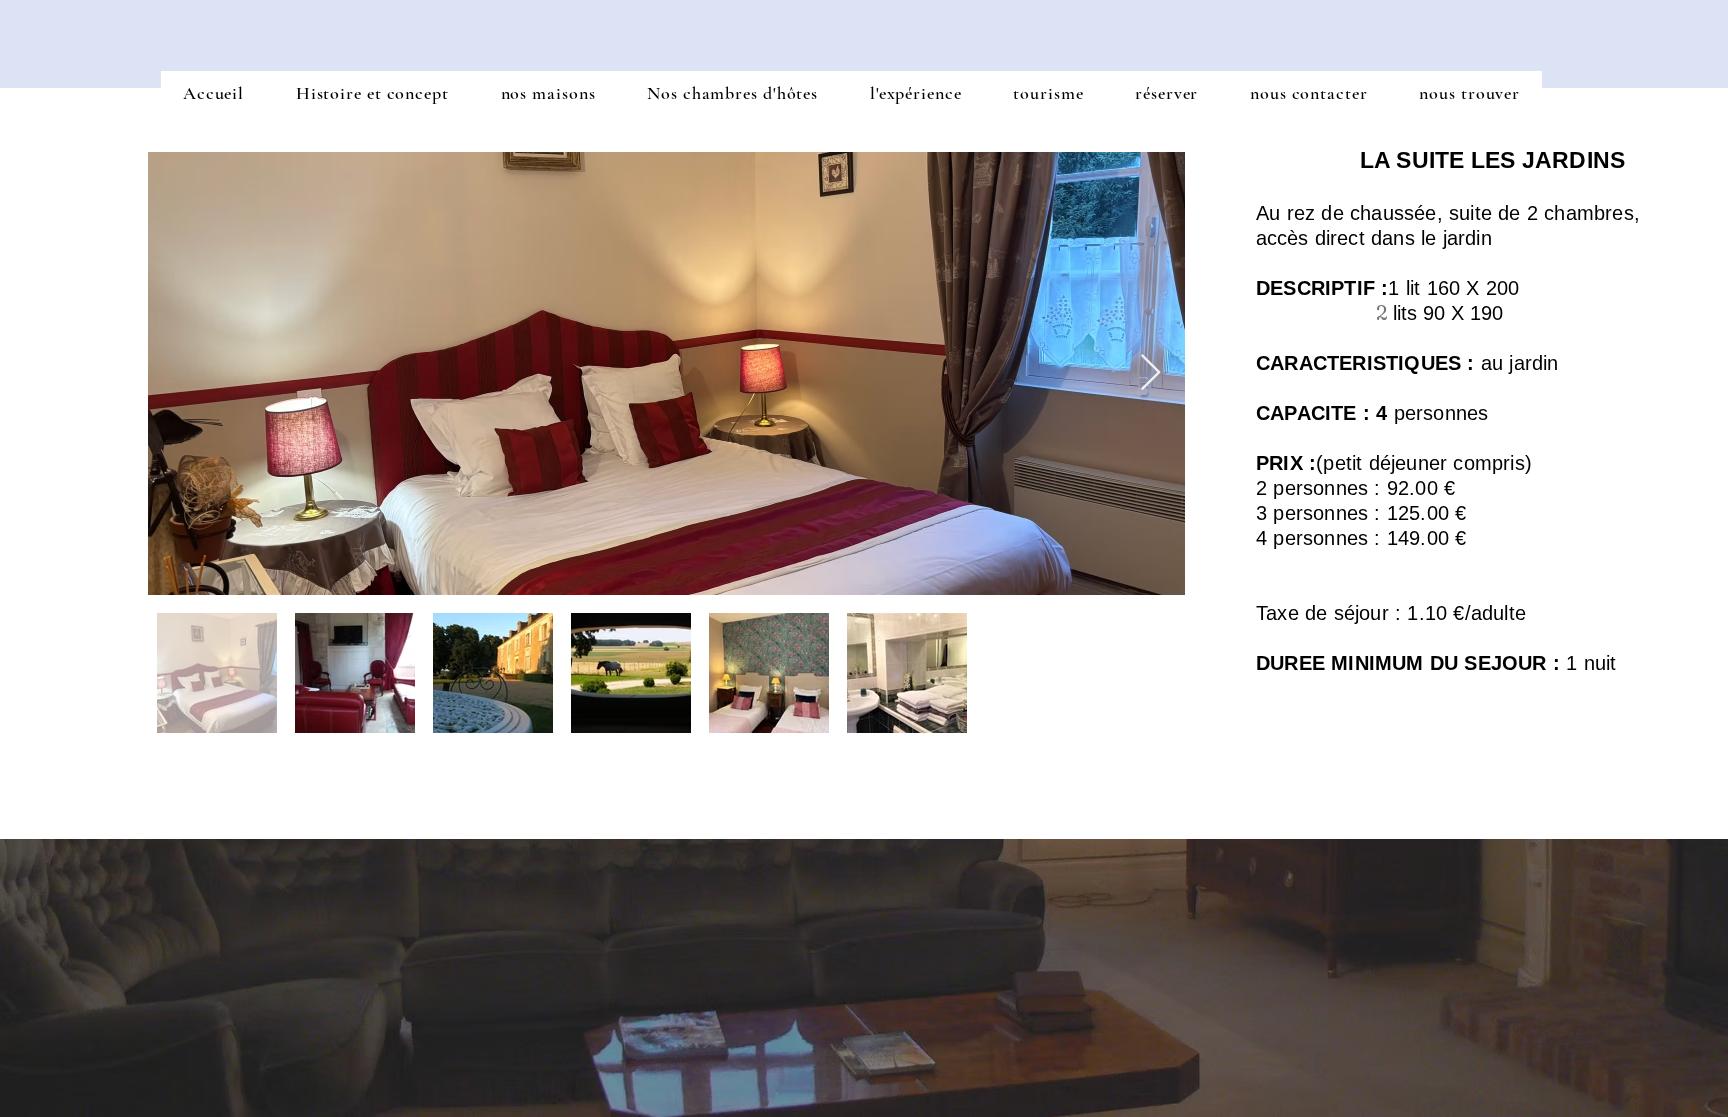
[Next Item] (1150, 373)
